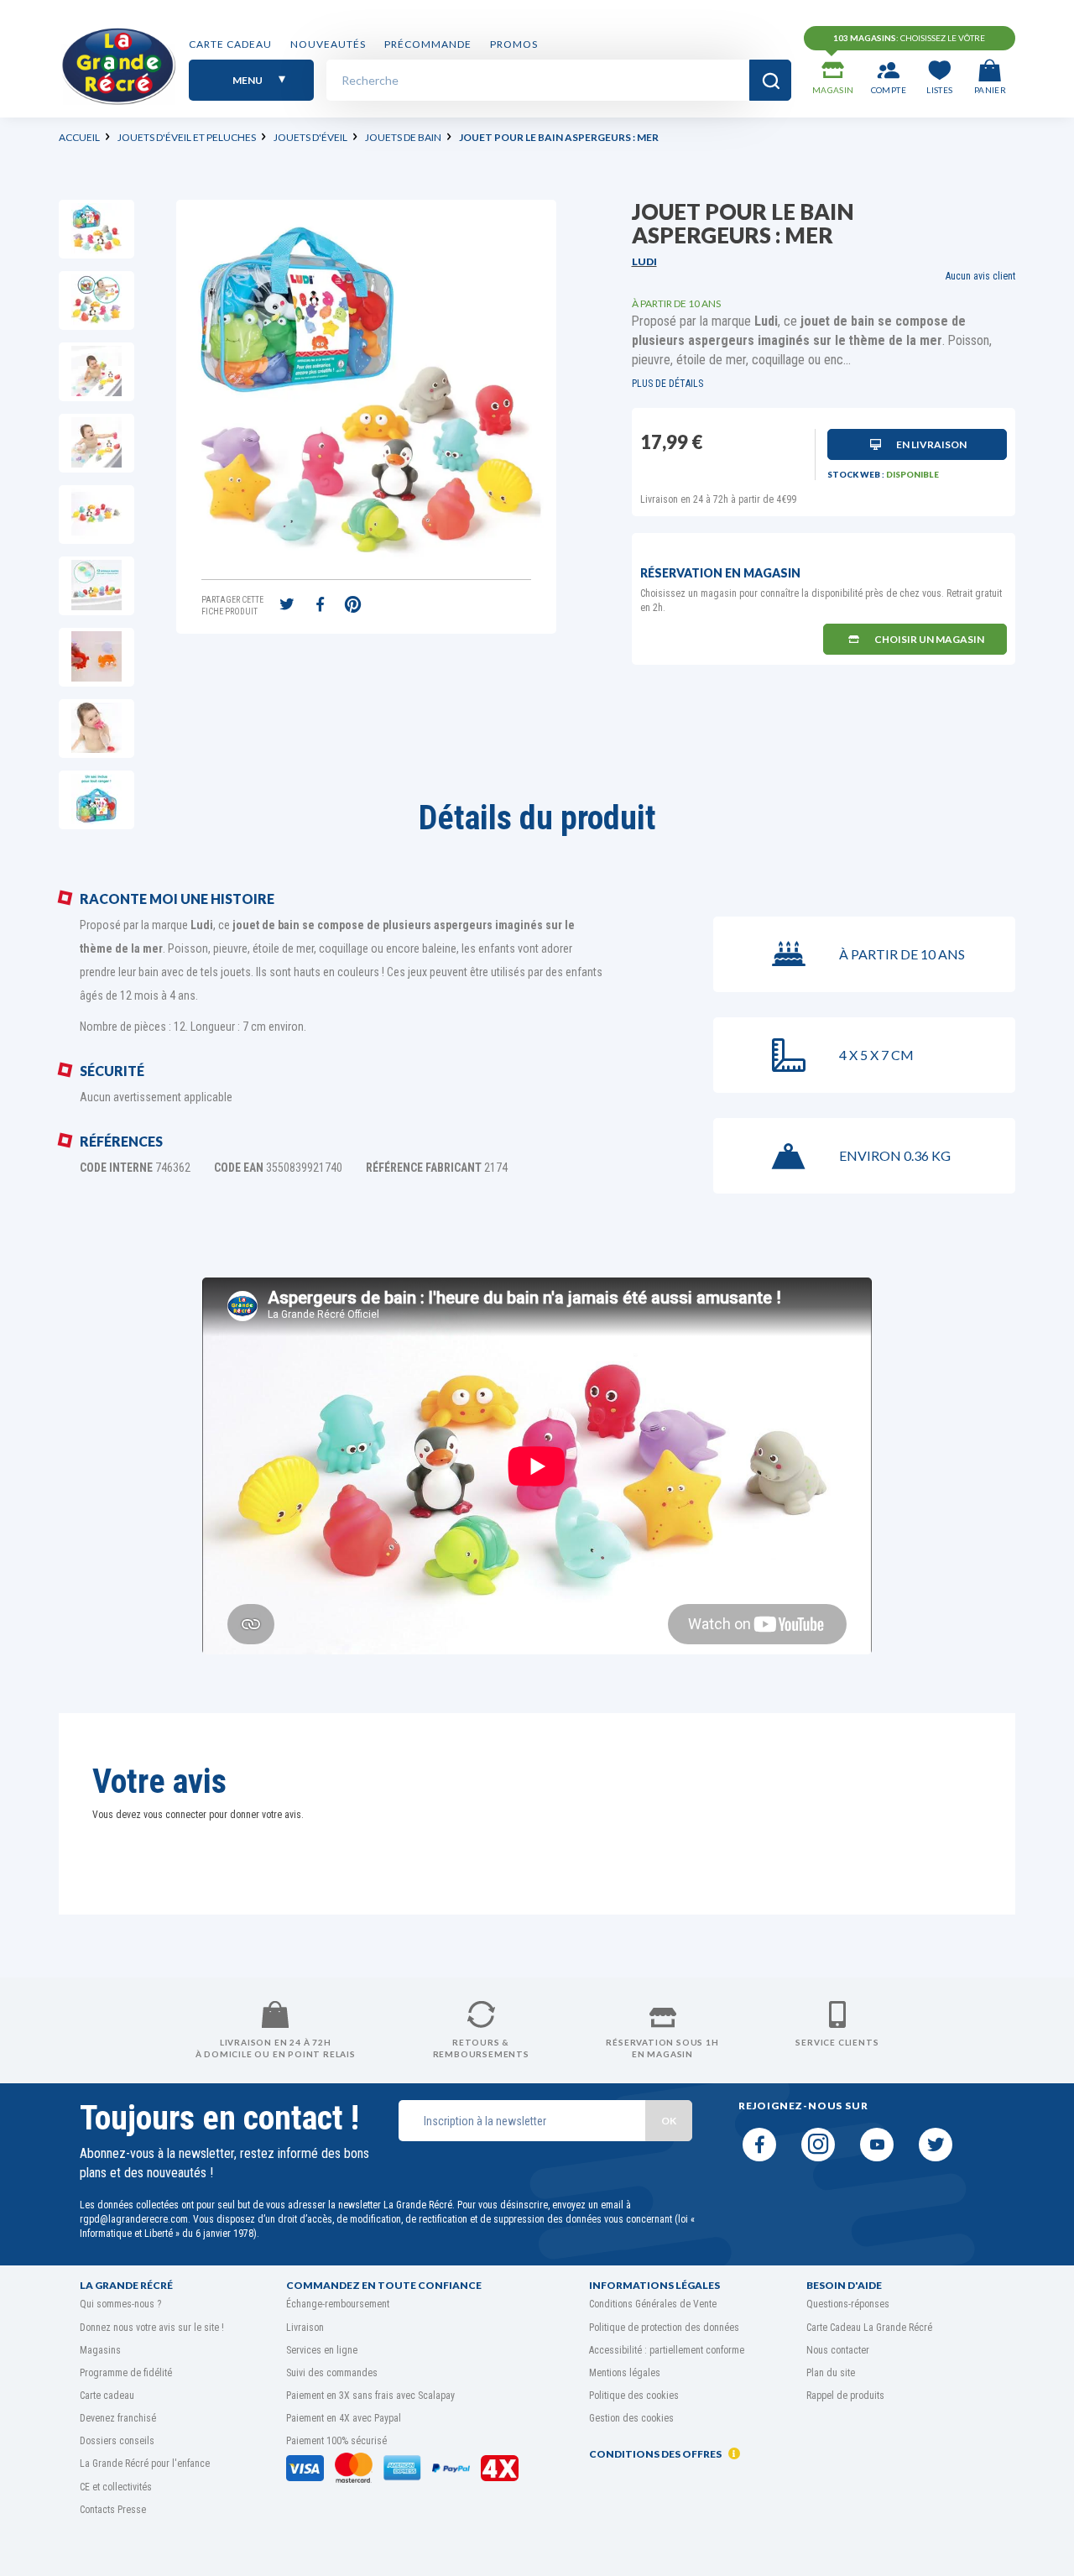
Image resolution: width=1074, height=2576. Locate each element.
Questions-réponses (848, 2304)
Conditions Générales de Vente (653, 2304)
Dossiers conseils (117, 2441)
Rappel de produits (845, 2396)
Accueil (79, 137)
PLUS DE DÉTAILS (667, 384)
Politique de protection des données (664, 2328)
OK (669, 2121)
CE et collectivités (116, 2487)
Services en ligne (322, 2350)
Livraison (305, 2328)
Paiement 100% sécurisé (336, 2441)
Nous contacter (838, 2350)
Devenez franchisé (118, 2418)
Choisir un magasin (929, 639)
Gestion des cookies (631, 2418)
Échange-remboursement (338, 2304)
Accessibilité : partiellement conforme (667, 2350)
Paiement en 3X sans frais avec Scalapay (370, 2396)
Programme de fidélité (126, 2373)
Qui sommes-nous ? (120, 2304)
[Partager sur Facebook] (320, 606)
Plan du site (831, 2373)
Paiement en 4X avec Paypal (344, 2418)
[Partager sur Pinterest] (352, 606)
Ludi (644, 261)
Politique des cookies (634, 2396)
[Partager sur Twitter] (287, 606)
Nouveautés (328, 44)
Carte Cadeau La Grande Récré (869, 2328)
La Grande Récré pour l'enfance (145, 2464)
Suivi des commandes (332, 2373)
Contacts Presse (113, 2510)
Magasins (100, 2350)
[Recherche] (770, 80)
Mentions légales (625, 2373)
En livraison (931, 444)
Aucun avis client (980, 276)
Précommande (428, 44)
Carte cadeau (230, 44)
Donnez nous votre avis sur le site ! (152, 2328)
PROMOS (514, 44)
